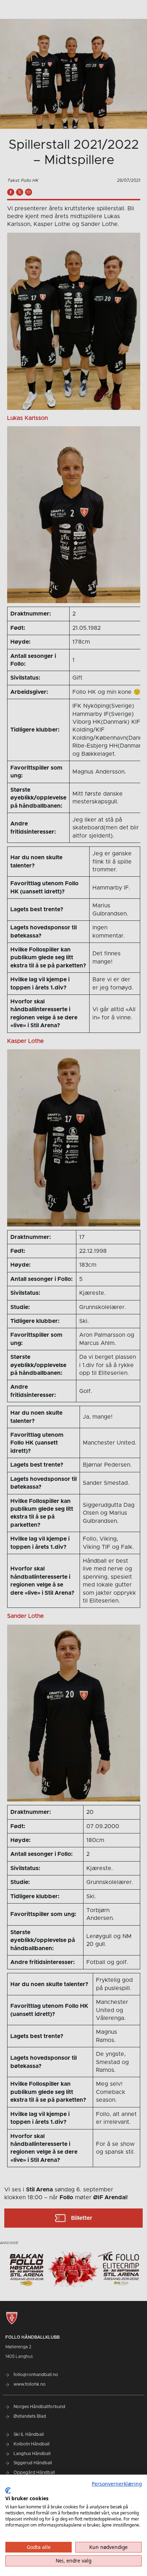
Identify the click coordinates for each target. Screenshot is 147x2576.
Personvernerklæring (117, 2484)
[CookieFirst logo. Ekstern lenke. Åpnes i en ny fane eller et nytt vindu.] (8, 2491)
